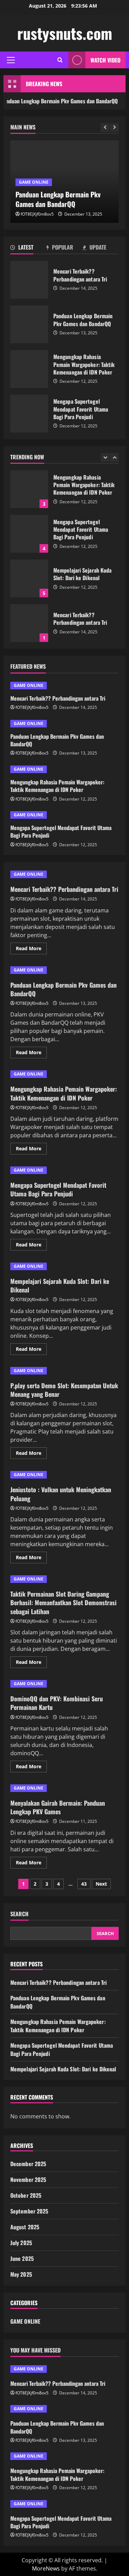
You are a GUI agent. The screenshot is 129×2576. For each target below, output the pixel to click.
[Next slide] (114, 128)
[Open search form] (60, 60)
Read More (31, 950)
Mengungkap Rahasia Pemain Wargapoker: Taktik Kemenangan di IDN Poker (29, 369)
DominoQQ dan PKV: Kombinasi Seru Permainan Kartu (57, 1703)
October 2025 (26, 2195)
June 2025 (22, 2258)
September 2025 (29, 2211)
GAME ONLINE (34, 182)
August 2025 (25, 2227)
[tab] (28, 249)
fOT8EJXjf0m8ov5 (37, 214)
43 (84, 1884)
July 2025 (21, 2243)
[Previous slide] (105, 128)
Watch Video (105, 60)
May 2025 (21, 2274)
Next (101, 1884)
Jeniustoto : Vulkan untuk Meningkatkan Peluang (61, 1494)
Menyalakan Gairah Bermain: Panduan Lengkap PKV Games (58, 1807)
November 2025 (28, 2180)
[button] (11, 60)
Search (19, 1914)
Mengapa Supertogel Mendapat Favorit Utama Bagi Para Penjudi (29, 414)
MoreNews (46, 2568)
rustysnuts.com (65, 33)
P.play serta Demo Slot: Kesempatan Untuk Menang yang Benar (64, 1390)
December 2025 (28, 2164)
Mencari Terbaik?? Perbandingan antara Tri (29, 280)
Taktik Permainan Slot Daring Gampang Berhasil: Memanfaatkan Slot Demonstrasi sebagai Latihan (63, 1602)
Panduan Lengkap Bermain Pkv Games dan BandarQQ (29, 324)
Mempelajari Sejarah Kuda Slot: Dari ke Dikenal (29, 534)
